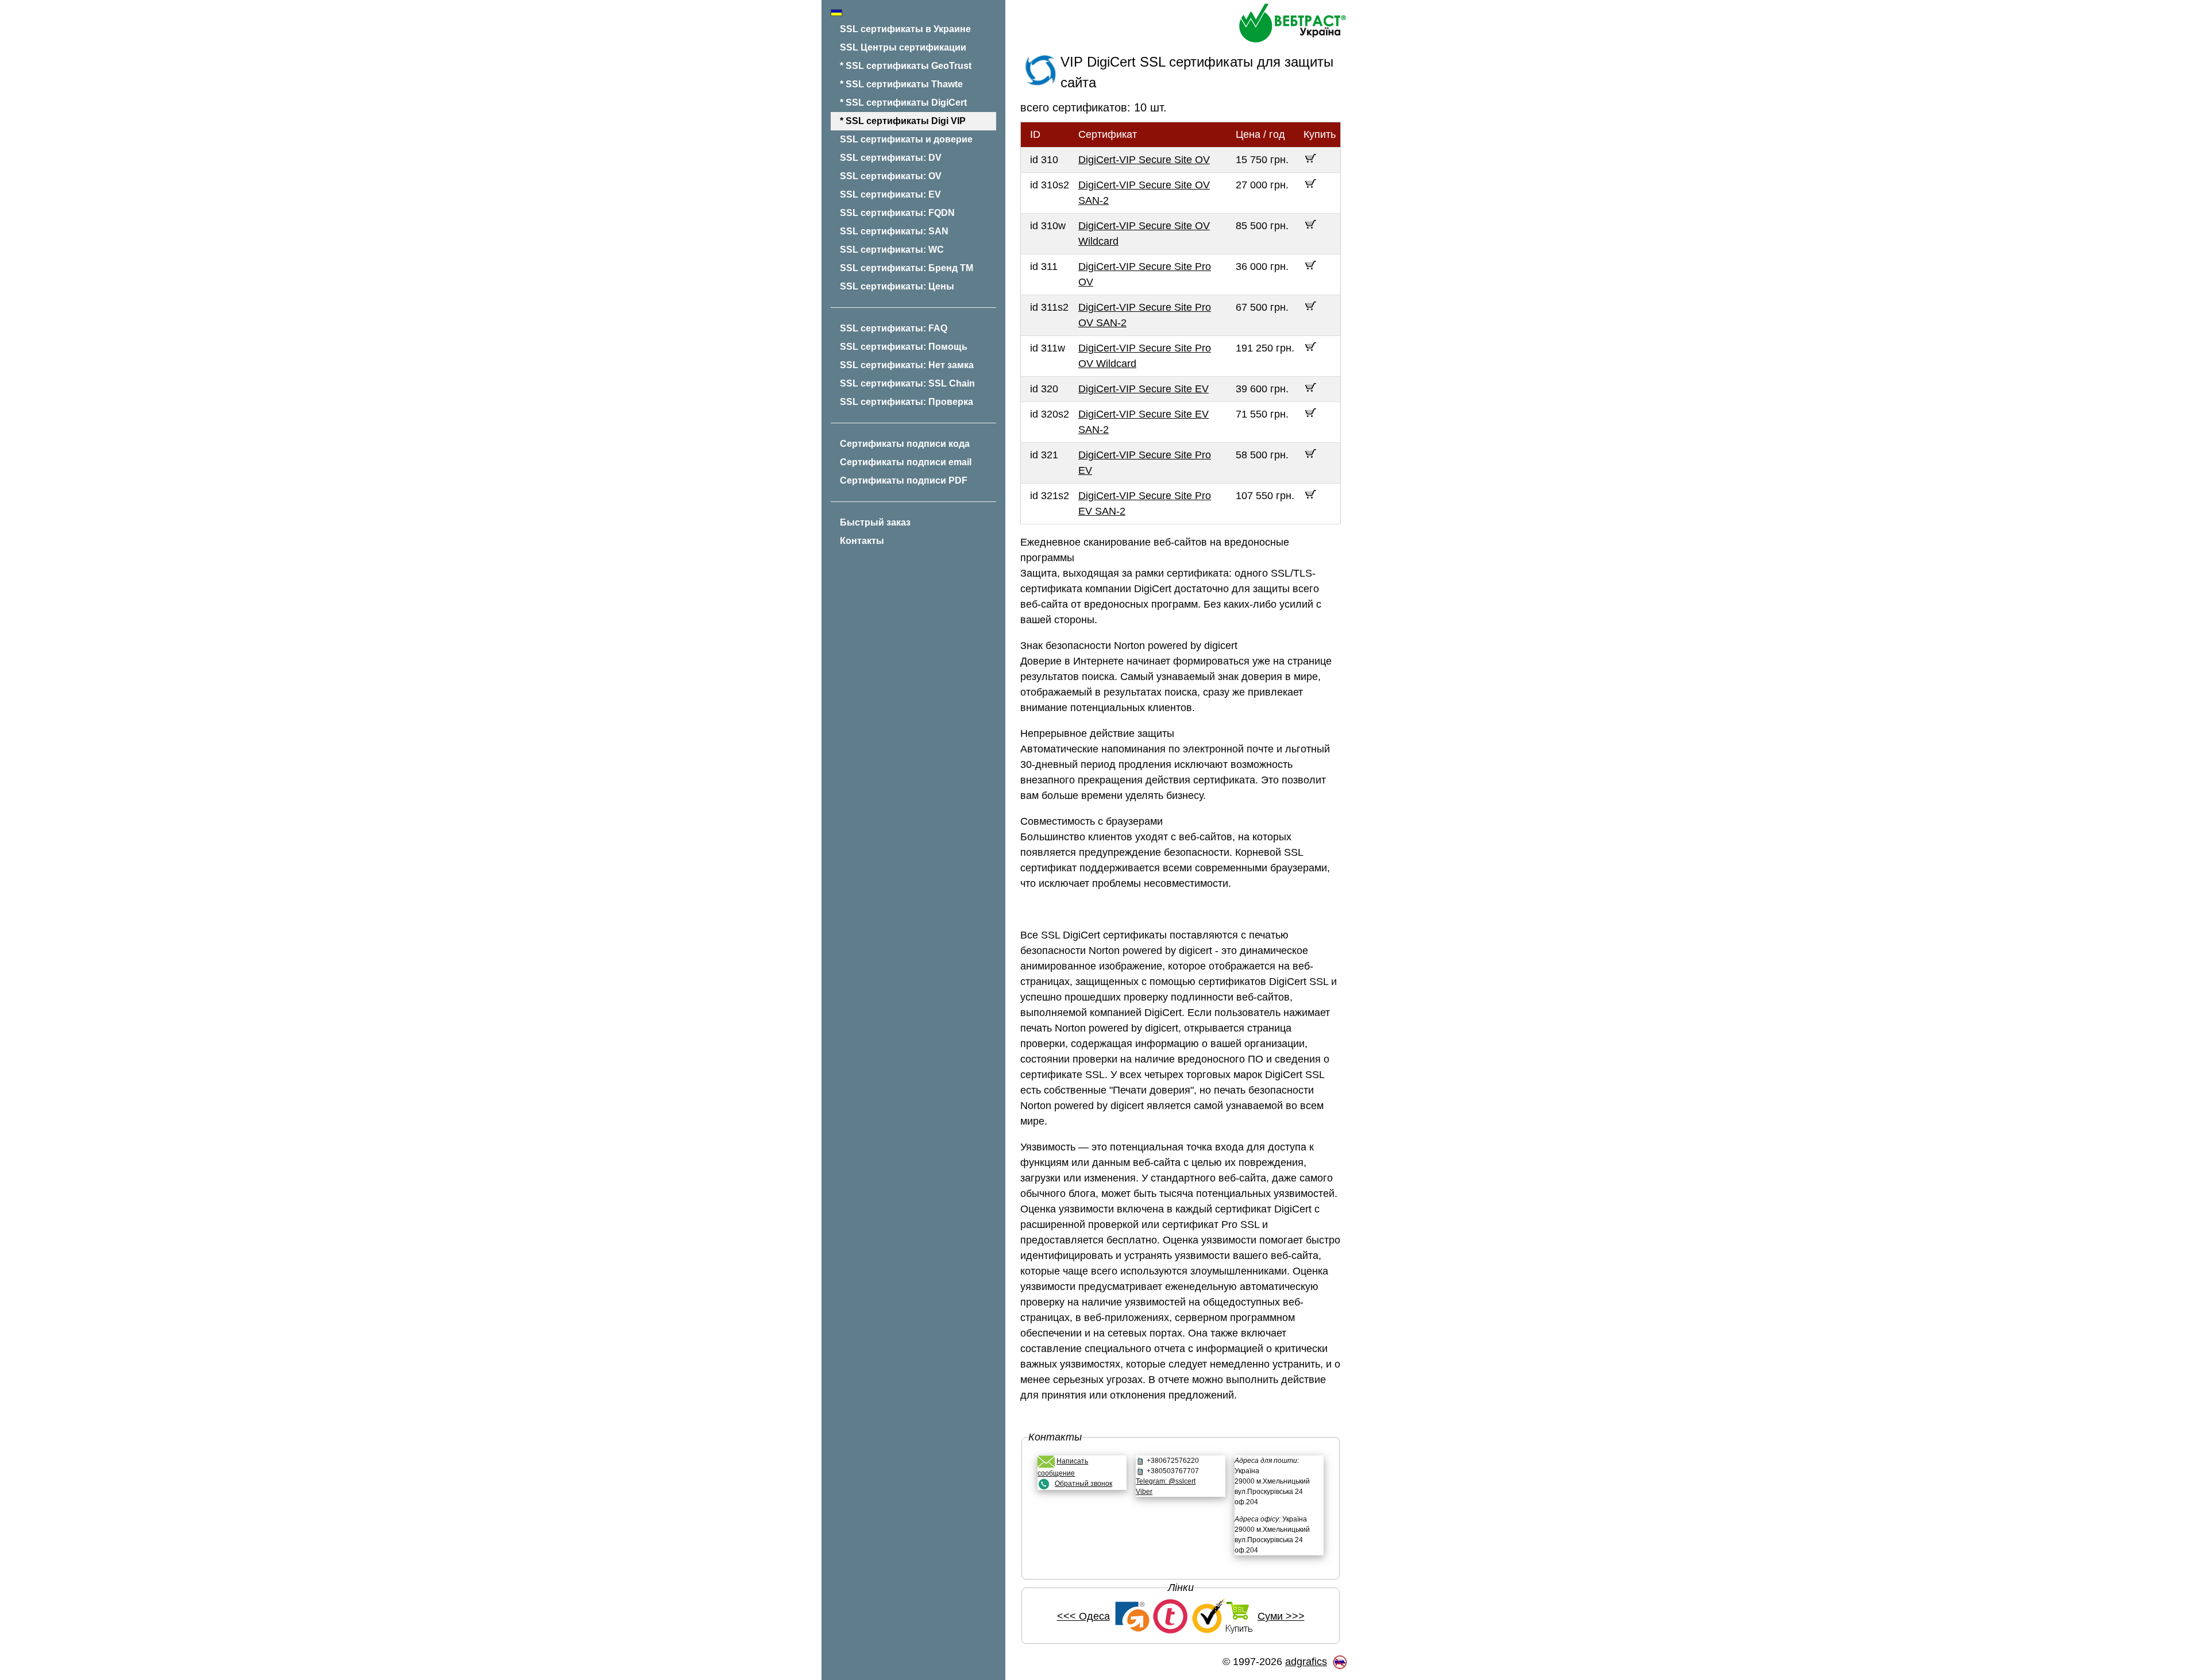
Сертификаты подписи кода (905, 444)
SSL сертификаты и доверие (906, 139)
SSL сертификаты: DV (891, 158)
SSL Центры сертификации (903, 47)
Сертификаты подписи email (906, 462)
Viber (1144, 1492)
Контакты (862, 541)
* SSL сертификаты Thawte (901, 84)
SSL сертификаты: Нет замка (907, 365)
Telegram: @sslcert (1166, 1481)
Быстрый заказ (875, 522)
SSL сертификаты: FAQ (894, 328)
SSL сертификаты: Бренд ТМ (907, 268)
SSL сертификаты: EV (890, 194)
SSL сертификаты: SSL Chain (907, 383)
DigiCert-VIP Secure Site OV (1144, 160)
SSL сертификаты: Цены (897, 286)
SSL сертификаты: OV (891, 176)
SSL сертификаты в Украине (905, 29)
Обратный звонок (1083, 1484)
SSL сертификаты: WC (892, 250)
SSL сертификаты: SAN (894, 231)
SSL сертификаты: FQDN (897, 213)
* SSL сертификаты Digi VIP (903, 121)
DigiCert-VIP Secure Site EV (1144, 389)
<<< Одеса (1083, 1616)
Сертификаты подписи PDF (904, 480)
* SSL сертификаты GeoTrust (906, 66)
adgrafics (1306, 1662)
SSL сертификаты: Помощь (904, 347)
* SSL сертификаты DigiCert (903, 103)
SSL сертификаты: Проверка (907, 402)
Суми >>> (1281, 1616)
